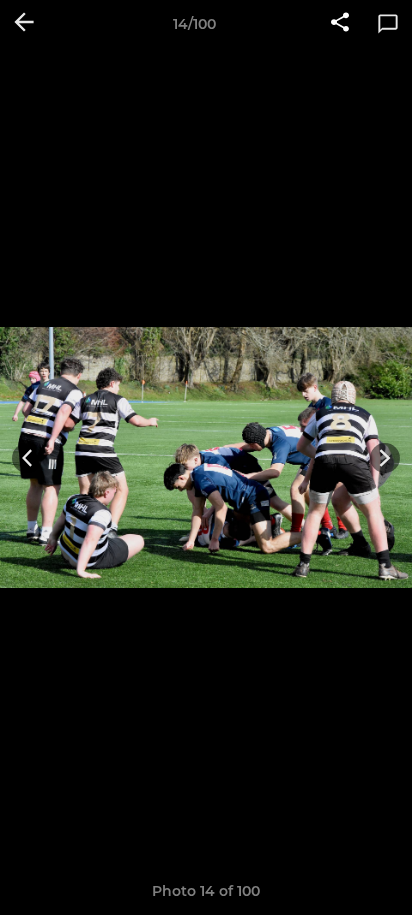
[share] (340, 24)
